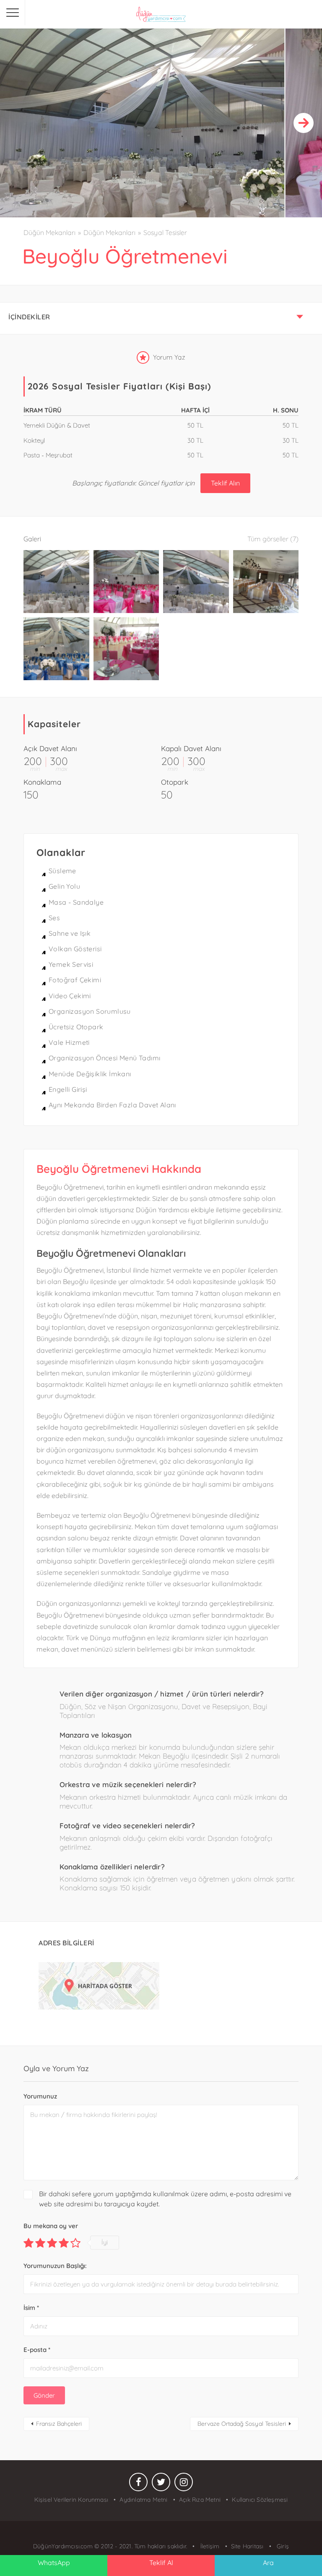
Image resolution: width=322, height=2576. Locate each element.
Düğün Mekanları (49, 232)
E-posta (37, 2350)
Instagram (184, 2484)
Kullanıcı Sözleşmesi (260, 2500)
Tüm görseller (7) (273, 539)
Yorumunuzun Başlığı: (55, 2266)
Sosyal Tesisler (165, 232)
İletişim (209, 2546)
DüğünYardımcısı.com (64, 2546)
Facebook (138, 2484)
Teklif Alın (225, 483)
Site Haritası (247, 2546)
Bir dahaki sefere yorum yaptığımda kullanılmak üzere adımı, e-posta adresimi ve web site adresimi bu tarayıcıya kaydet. (165, 2199)
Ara (268, 2563)
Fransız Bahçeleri (59, 2424)
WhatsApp (54, 2563)
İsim (31, 2308)
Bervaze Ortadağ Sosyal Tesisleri (242, 2424)
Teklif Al (161, 2563)
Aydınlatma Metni (143, 2500)
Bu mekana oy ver (51, 2226)
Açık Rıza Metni (200, 2500)
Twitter (161, 2484)
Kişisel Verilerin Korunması (71, 2500)
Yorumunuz (40, 2096)
